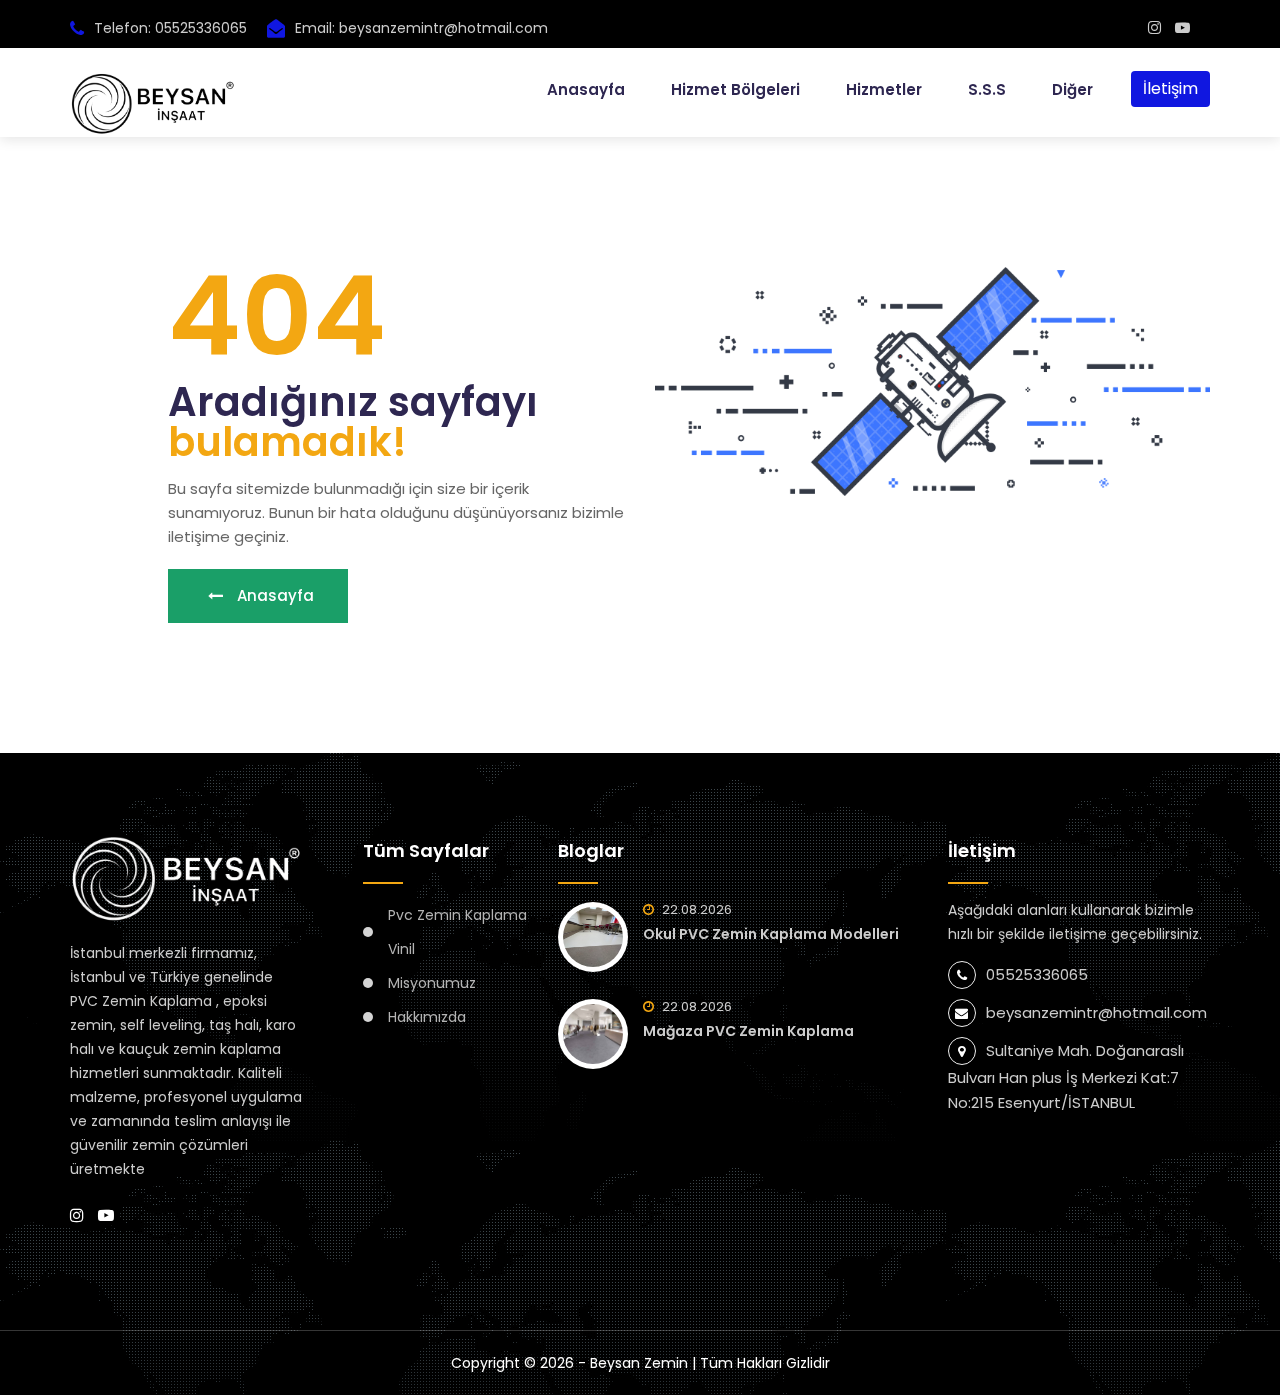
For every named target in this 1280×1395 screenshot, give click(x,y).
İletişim (1170, 88)
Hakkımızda (427, 1017)
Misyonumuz (432, 983)
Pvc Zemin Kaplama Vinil (457, 932)
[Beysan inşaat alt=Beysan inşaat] (1154, 27)
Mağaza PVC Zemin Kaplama (748, 1031)
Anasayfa (586, 89)
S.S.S (987, 89)
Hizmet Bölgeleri (735, 89)
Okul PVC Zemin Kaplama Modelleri (771, 934)
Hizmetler (884, 89)
